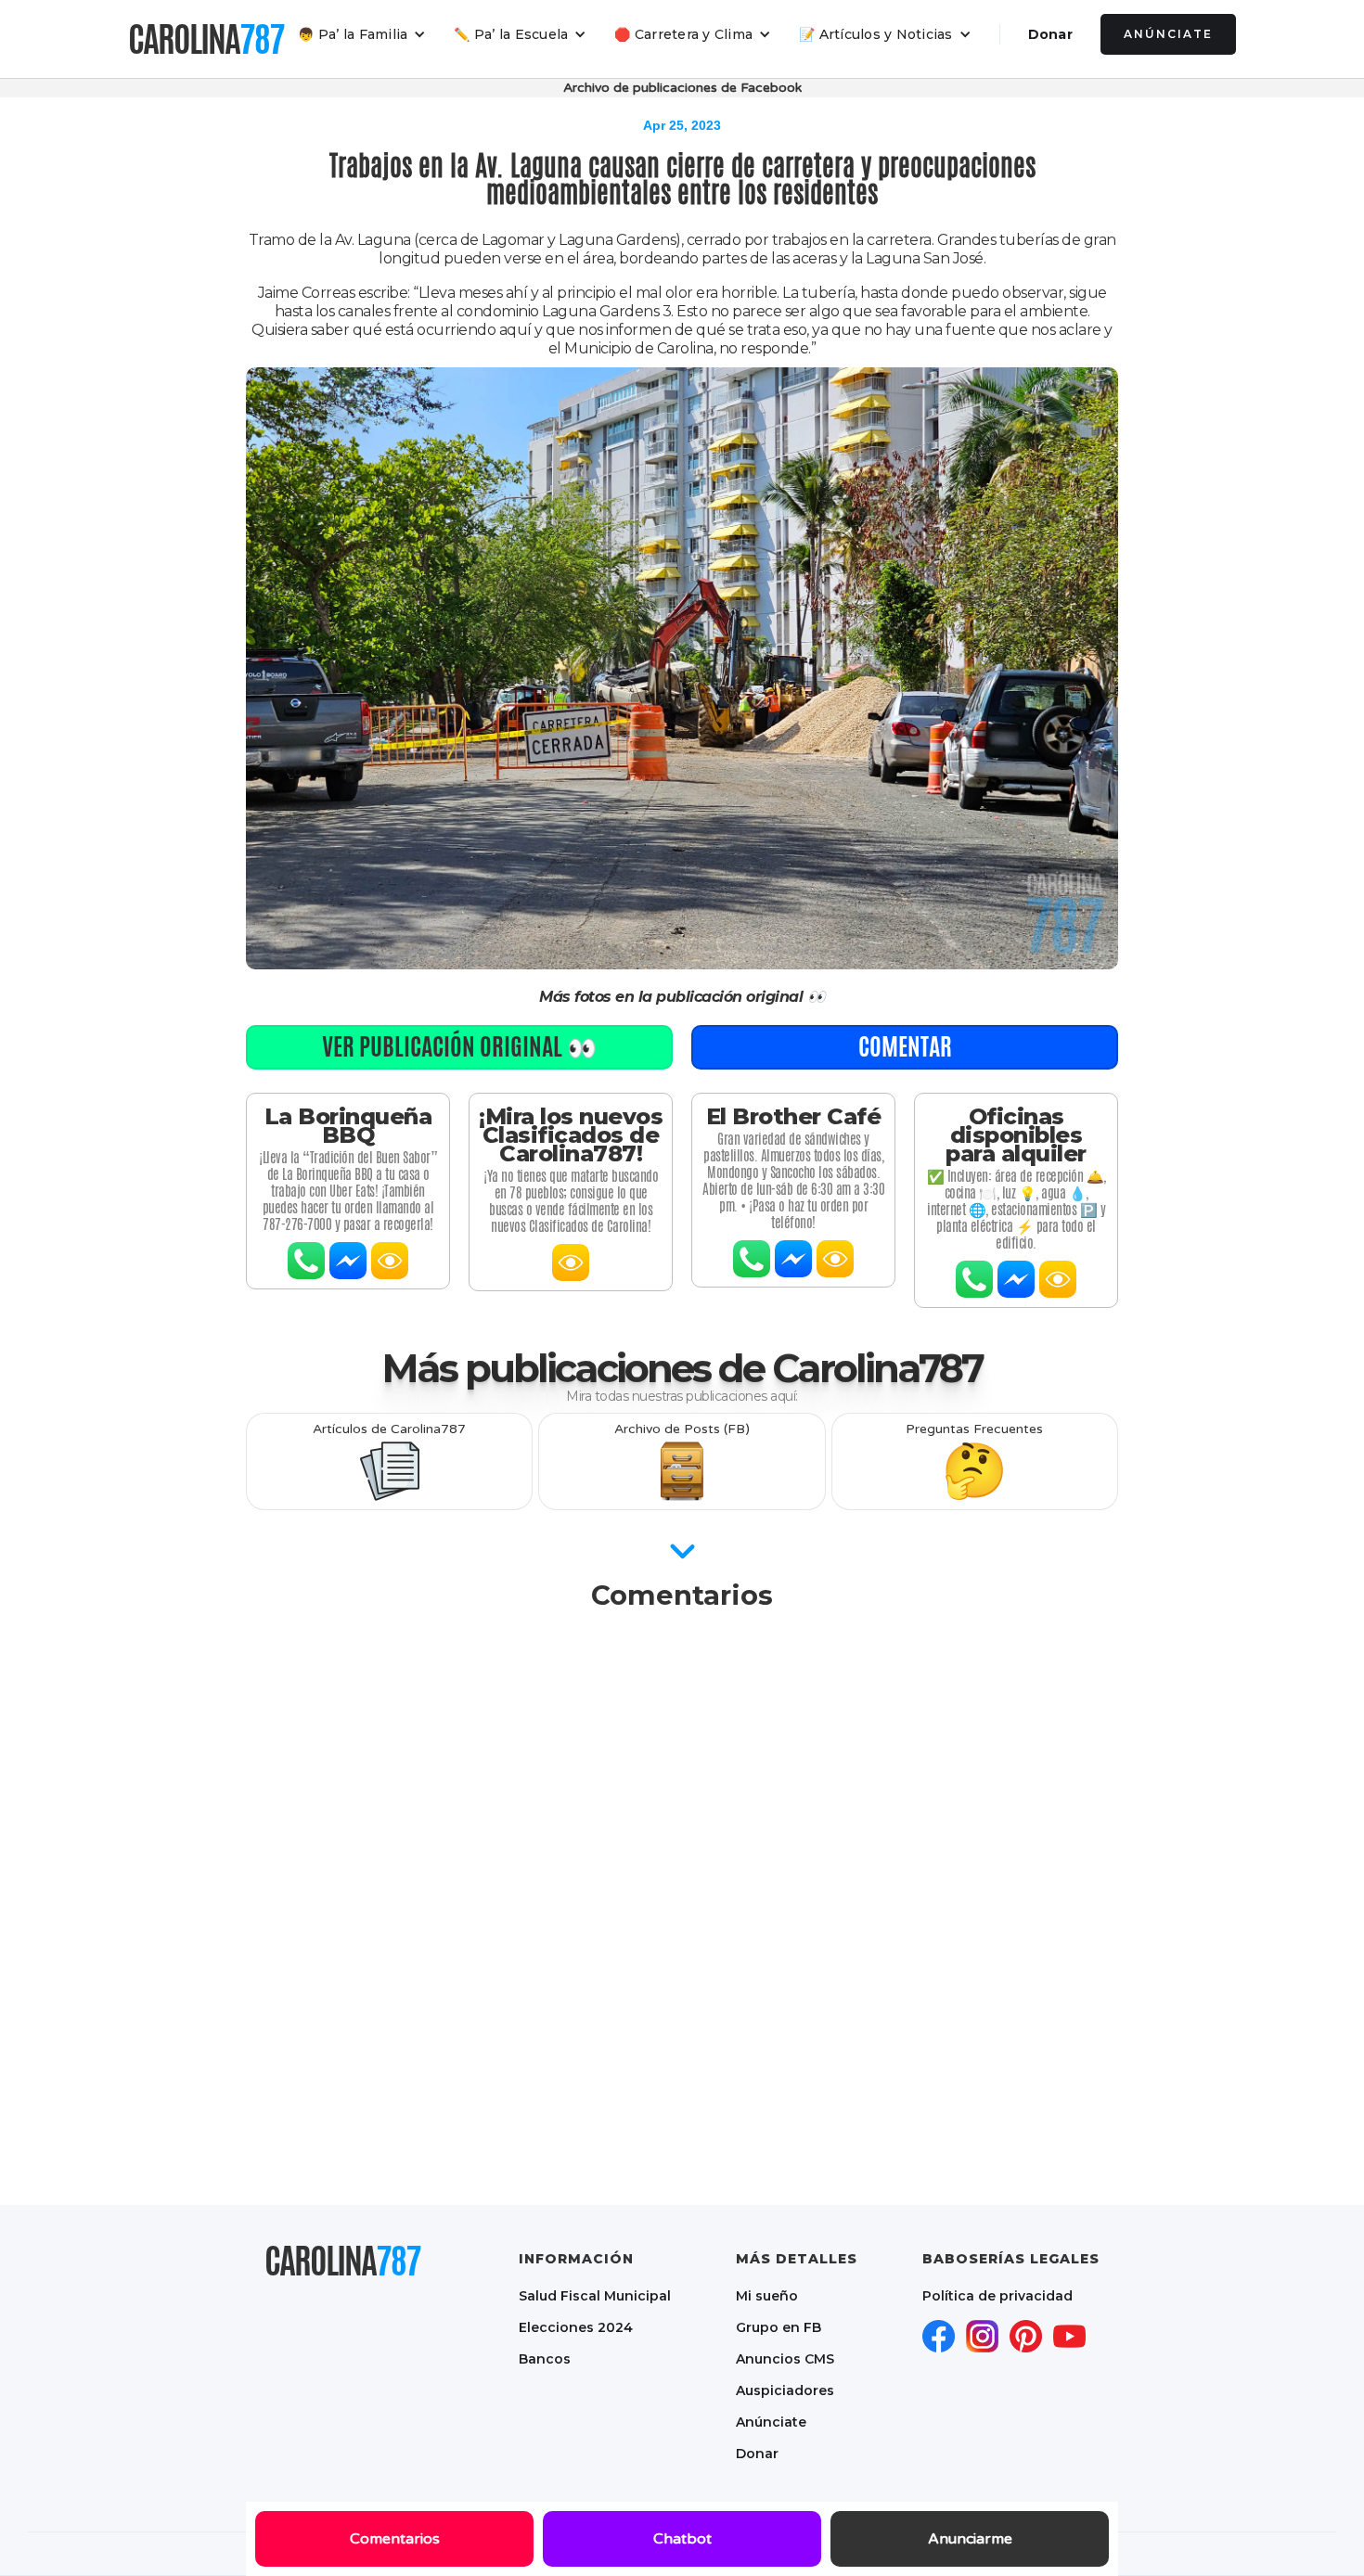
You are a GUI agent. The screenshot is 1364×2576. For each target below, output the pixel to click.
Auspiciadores (785, 2390)
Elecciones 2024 (576, 2327)
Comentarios (395, 2539)
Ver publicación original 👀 (459, 1046)
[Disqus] (682, 1857)
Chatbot (682, 2539)
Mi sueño (767, 2296)
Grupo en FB (779, 2327)
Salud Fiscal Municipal (595, 2296)
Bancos (545, 2359)
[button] (362, 34)
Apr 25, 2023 (682, 125)
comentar (905, 1046)
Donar (1050, 34)
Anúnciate (1168, 34)
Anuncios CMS (785, 2359)
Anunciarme (970, 2539)
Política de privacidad (997, 2296)
